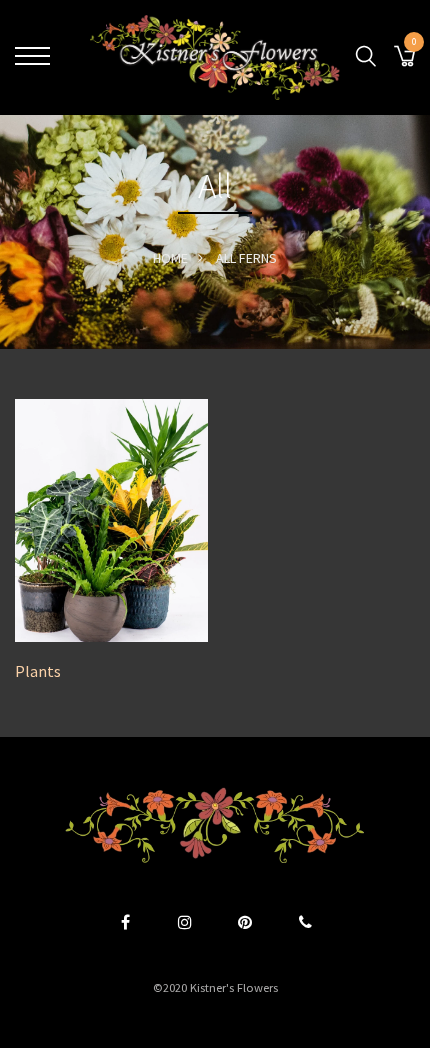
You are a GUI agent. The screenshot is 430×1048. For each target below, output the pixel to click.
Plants (38, 671)
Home (170, 258)
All (226, 258)
